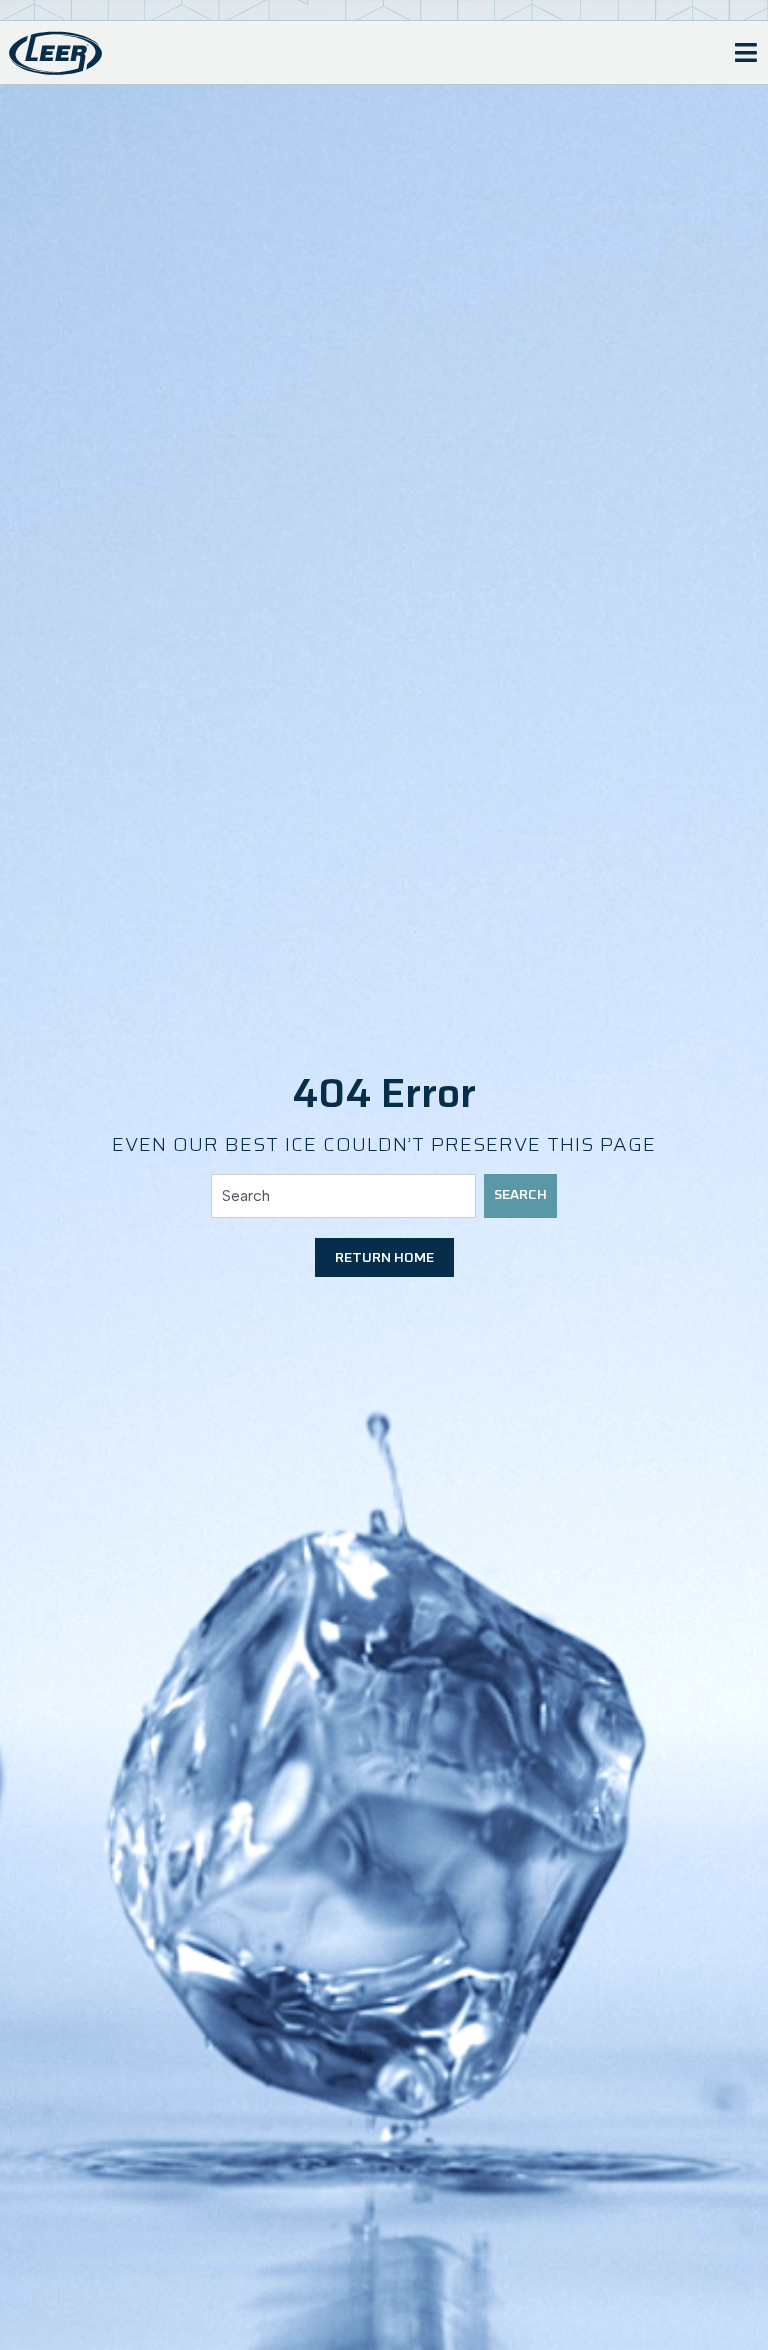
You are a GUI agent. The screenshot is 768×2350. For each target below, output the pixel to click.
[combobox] (343, 1196)
